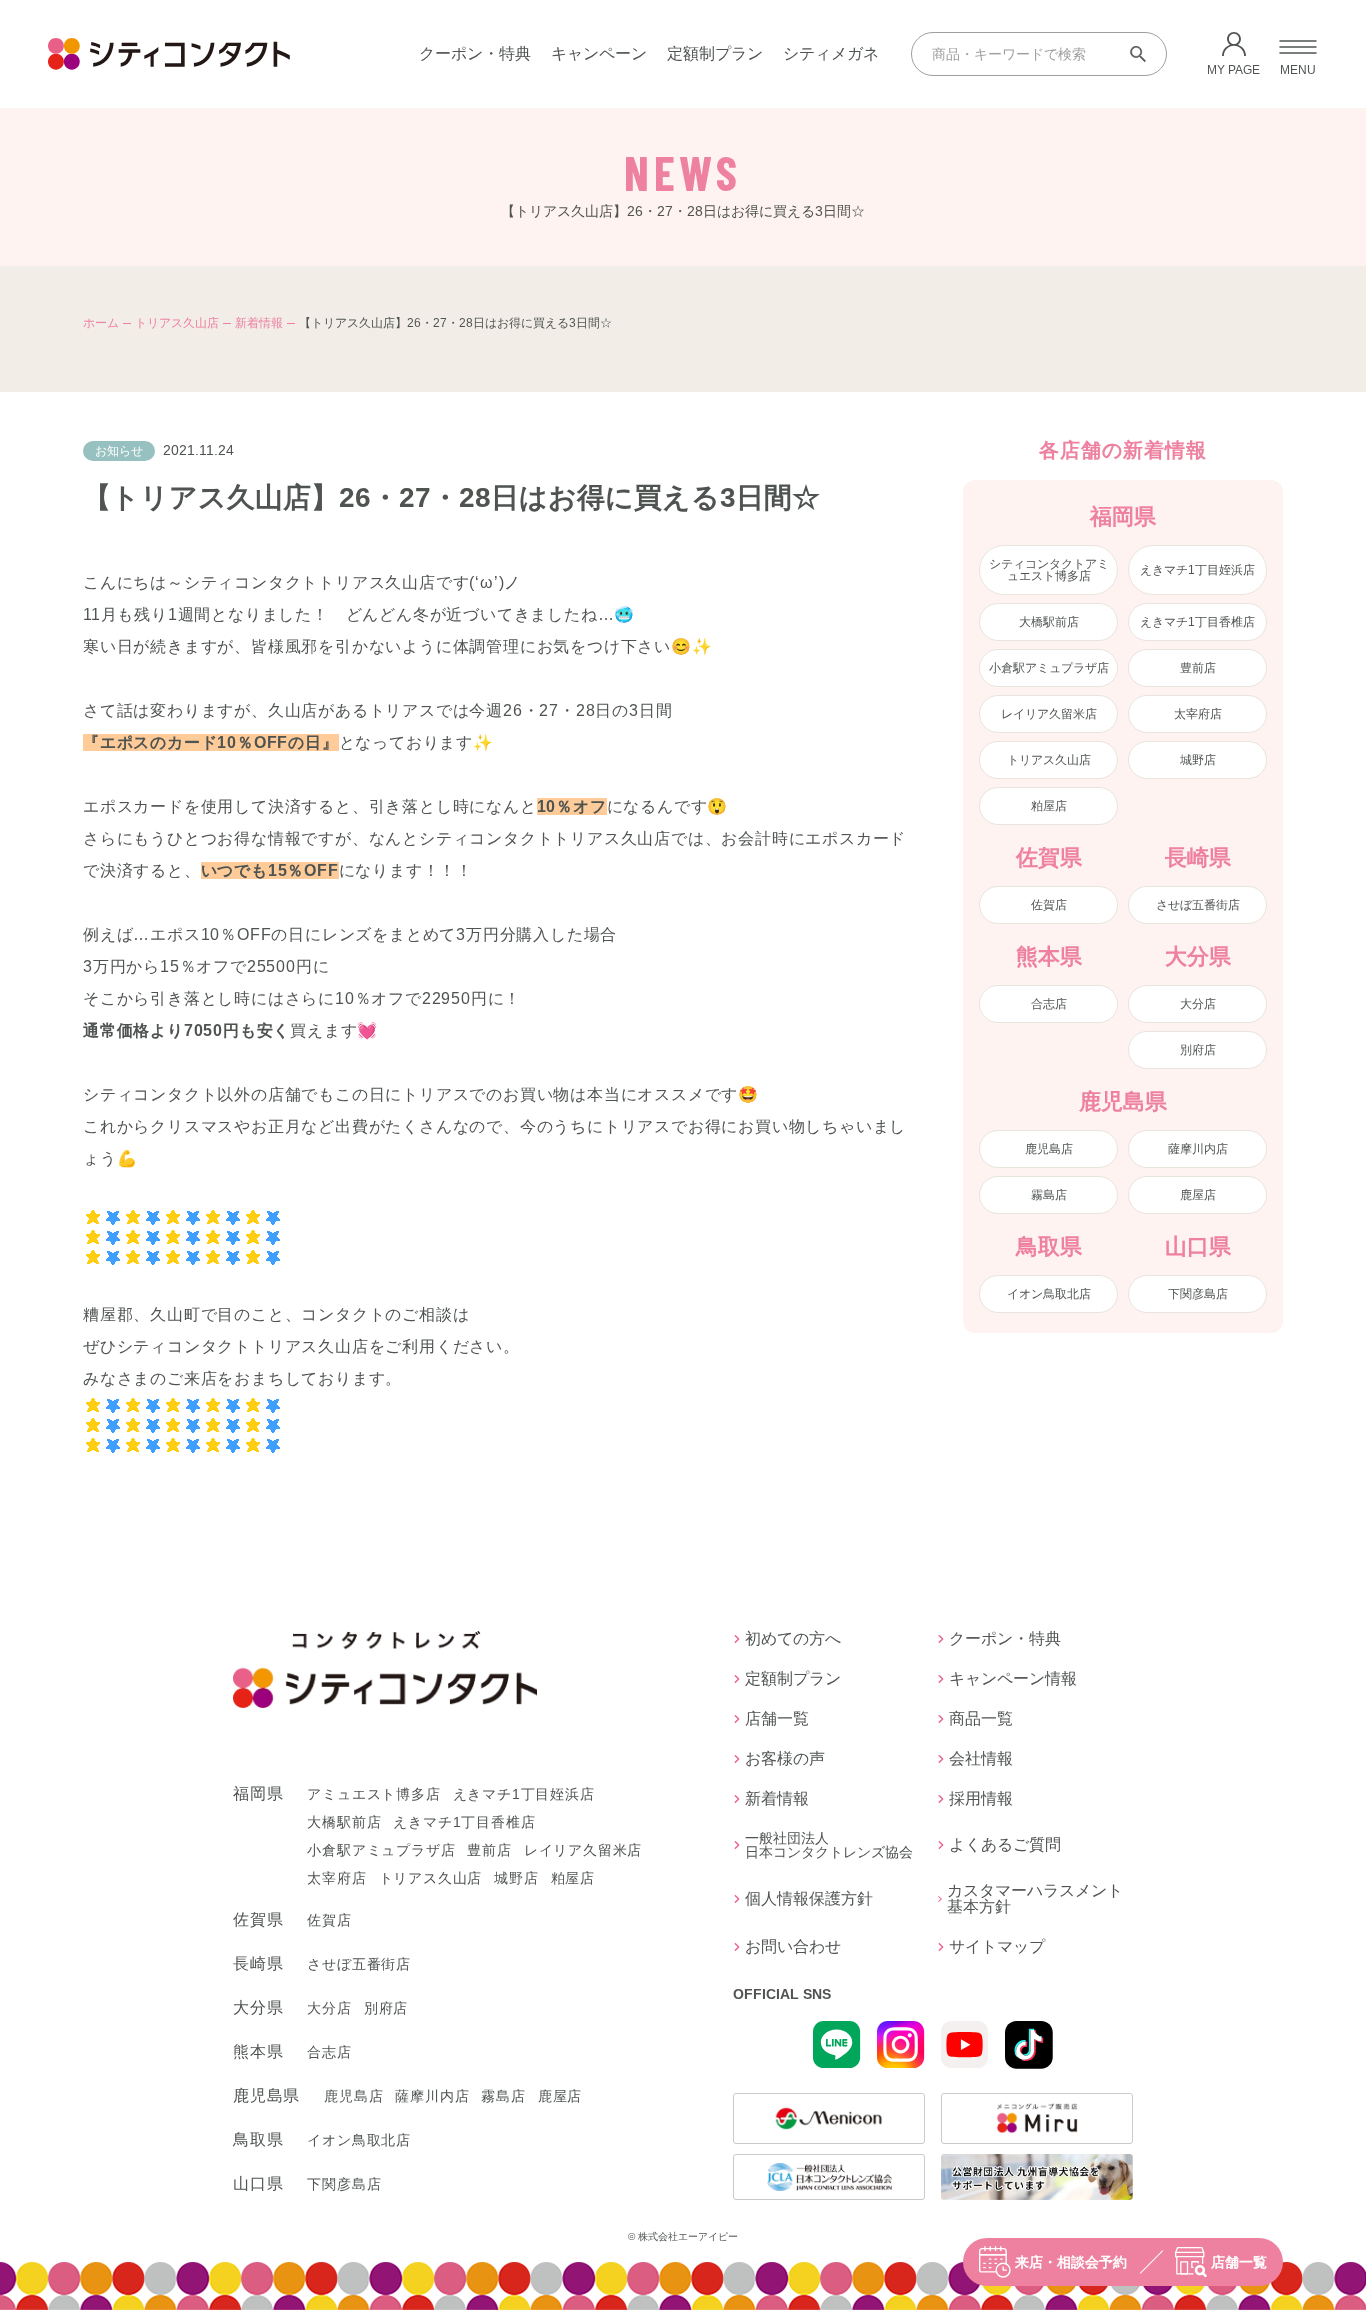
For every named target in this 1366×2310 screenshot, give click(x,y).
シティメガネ (831, 53)
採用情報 (981, 1799)
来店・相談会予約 (1071, 2262)
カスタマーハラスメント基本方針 (1035, 1899)
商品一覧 (981, 1719)
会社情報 (981, 1759)
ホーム (101, 323)
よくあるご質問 (1005, 1844)
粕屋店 (1049, 806)
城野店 (1198, 760)
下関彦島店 (1198, 1294)
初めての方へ (793, 1639)
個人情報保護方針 (809, 1898)
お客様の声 (785, 1759)
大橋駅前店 (1049, 622)
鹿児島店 (1049, 1149)
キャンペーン (599, 53)
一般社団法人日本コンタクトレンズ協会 (829, 1845)
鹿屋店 (1198, 1195)
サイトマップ (997, 1947)
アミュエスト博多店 (373, 1794)
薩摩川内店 (1198, 1149)
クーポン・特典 (475, 53)
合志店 (1049, 1004)
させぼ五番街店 (1198, 905)
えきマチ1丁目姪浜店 (1197, 570)
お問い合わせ (793, 1947)
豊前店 (1198, 668)
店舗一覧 (1239, 2262)
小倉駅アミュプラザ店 (1049, 668)
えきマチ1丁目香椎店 (1197, 622)
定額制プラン (715, 53)
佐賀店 (1049, 905)
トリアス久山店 (177, 323)
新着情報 (259, 323)
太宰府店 (1198, 714)
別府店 (1198, 1050)
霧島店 (1049, 1195)
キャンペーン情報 (1013, 1679)
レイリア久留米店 (1049, 714)
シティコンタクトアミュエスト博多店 (1049, 570)
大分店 (1198, 1004)
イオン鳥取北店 (1049, 1294)
